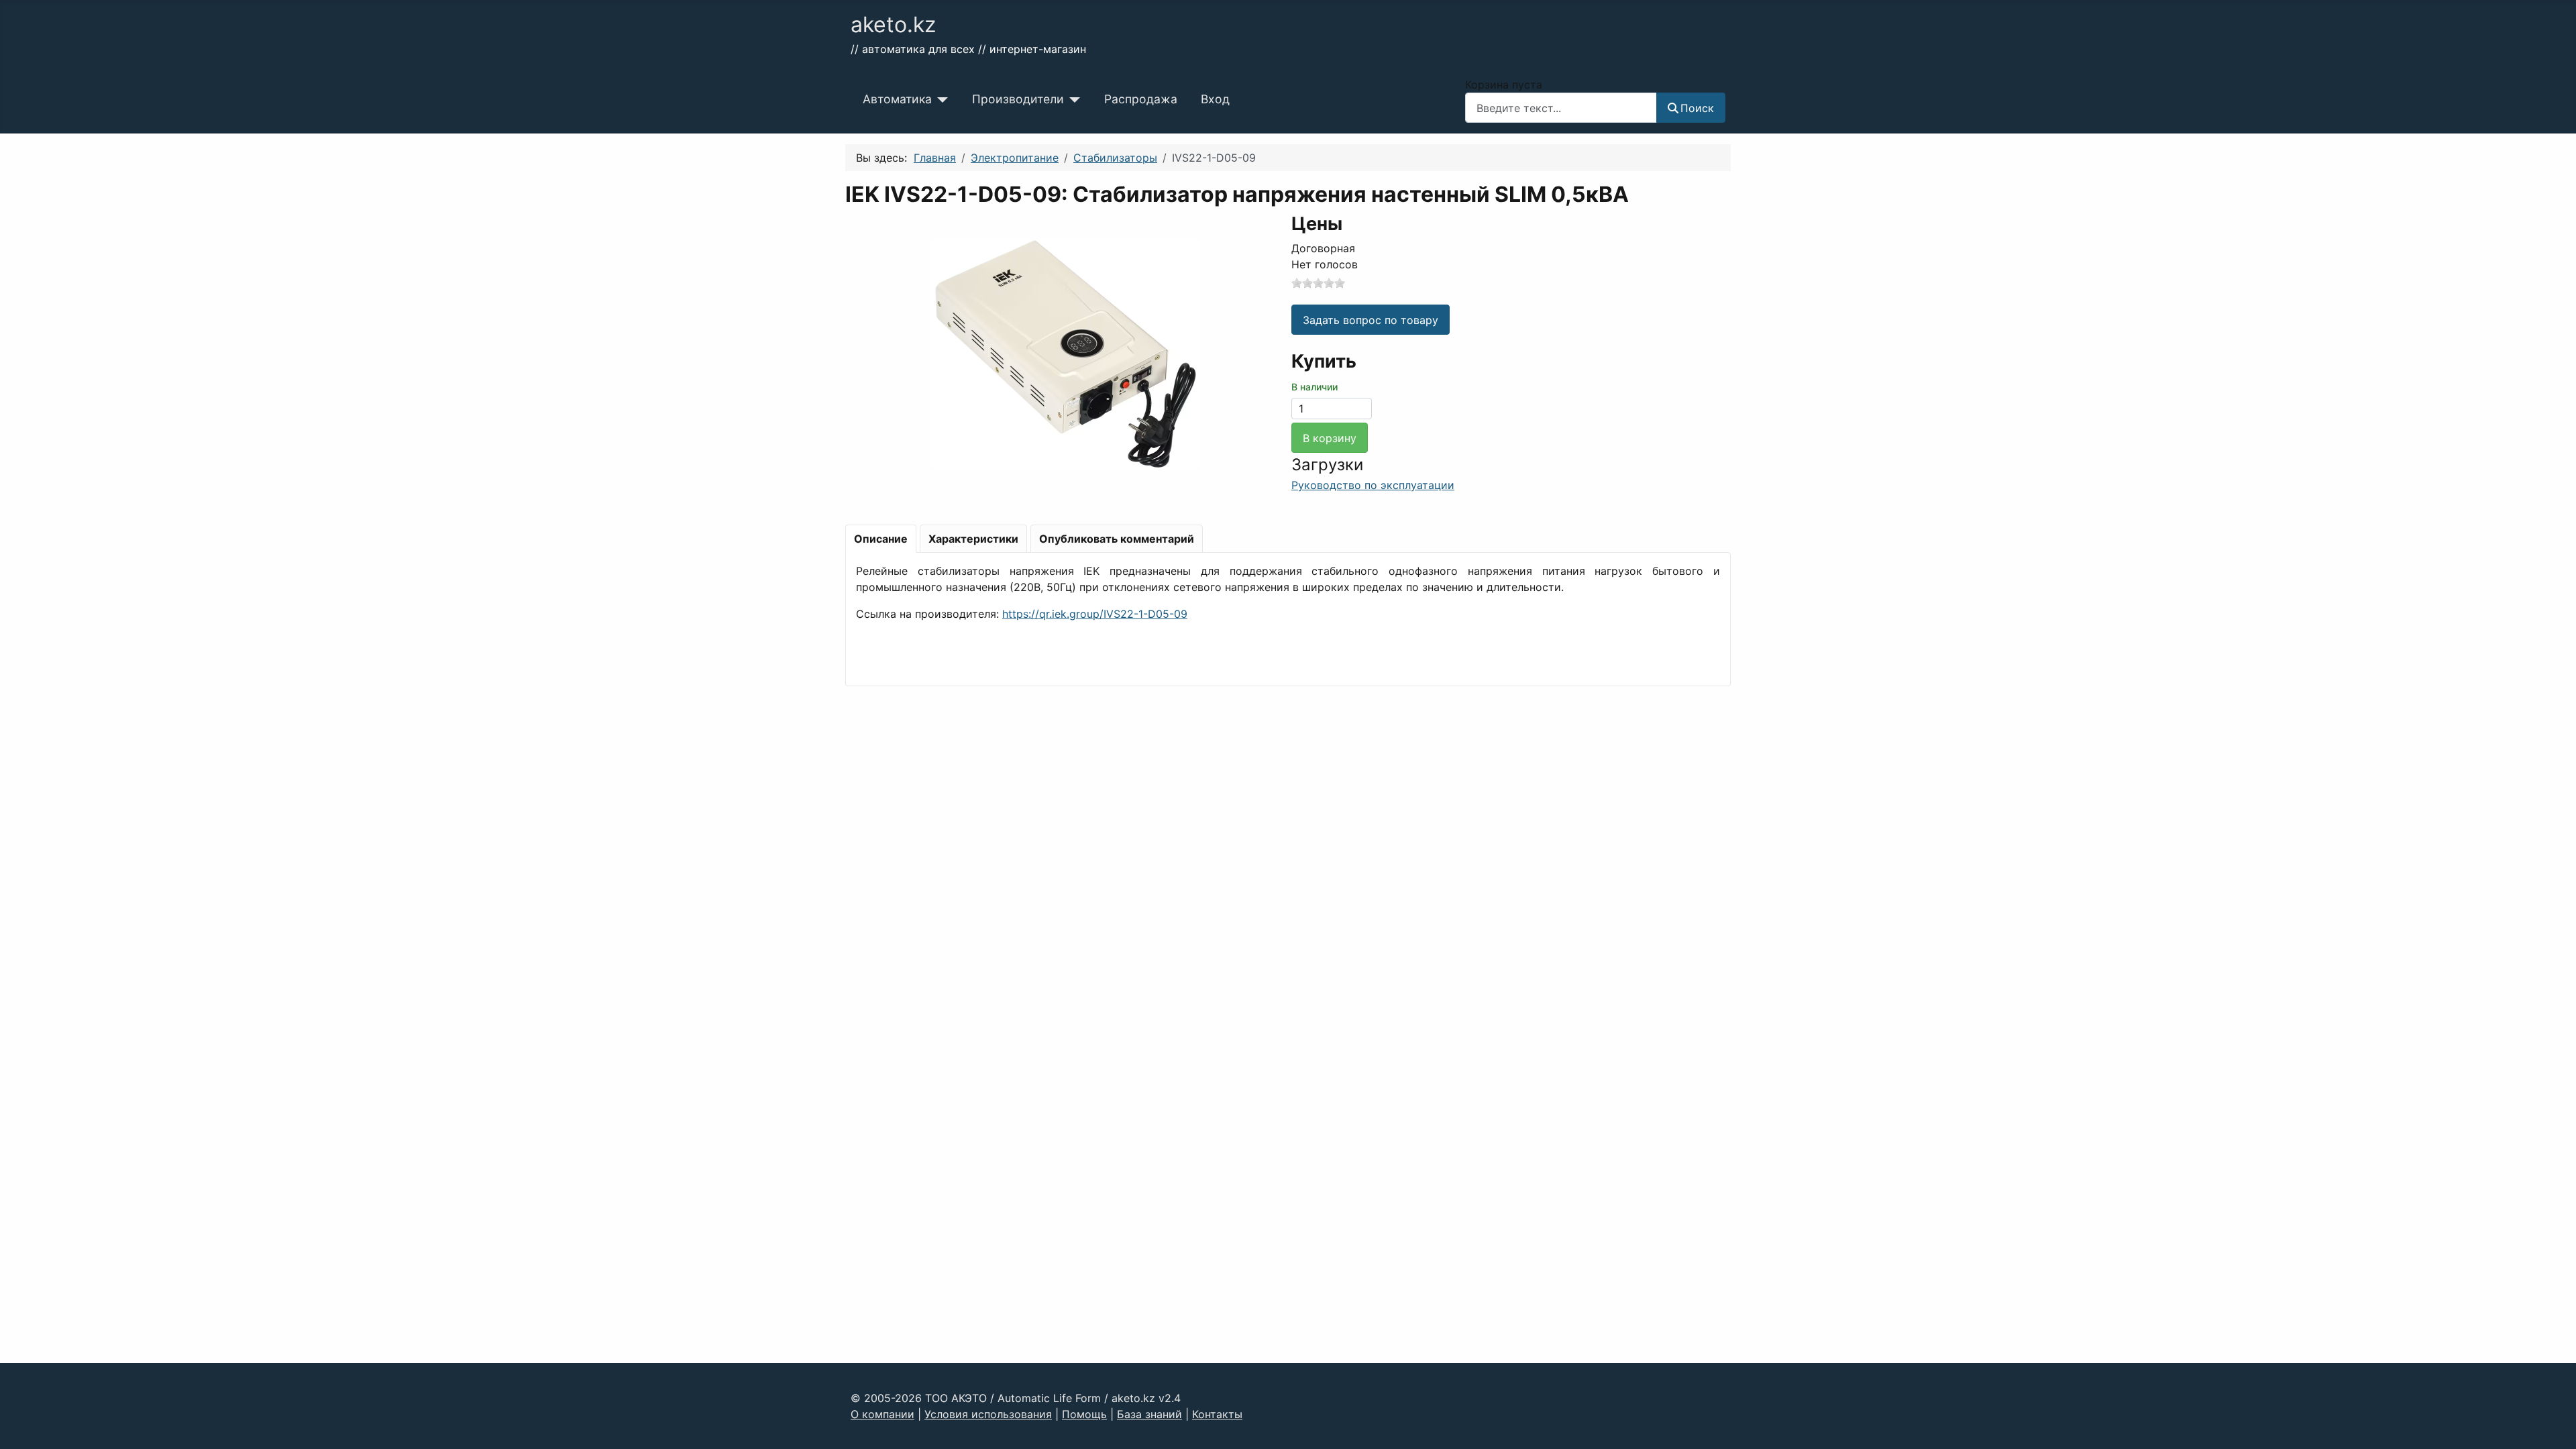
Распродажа (1141, 99)
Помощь (1084, 1414)
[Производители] (1072, 99)
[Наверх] (2553, 1424)
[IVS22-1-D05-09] (1065, 353)
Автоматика (897, 99)
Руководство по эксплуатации (1373, 485)
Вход (1215, 99)
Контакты (1217, 1414)
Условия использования (988, 1414)
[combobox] (1561, 108)
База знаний (1149, 1414)
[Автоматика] (940, 99)
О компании (882, 1414)
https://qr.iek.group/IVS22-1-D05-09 (1095, 614)
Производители (1018, 99)
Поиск (1697, 108)
